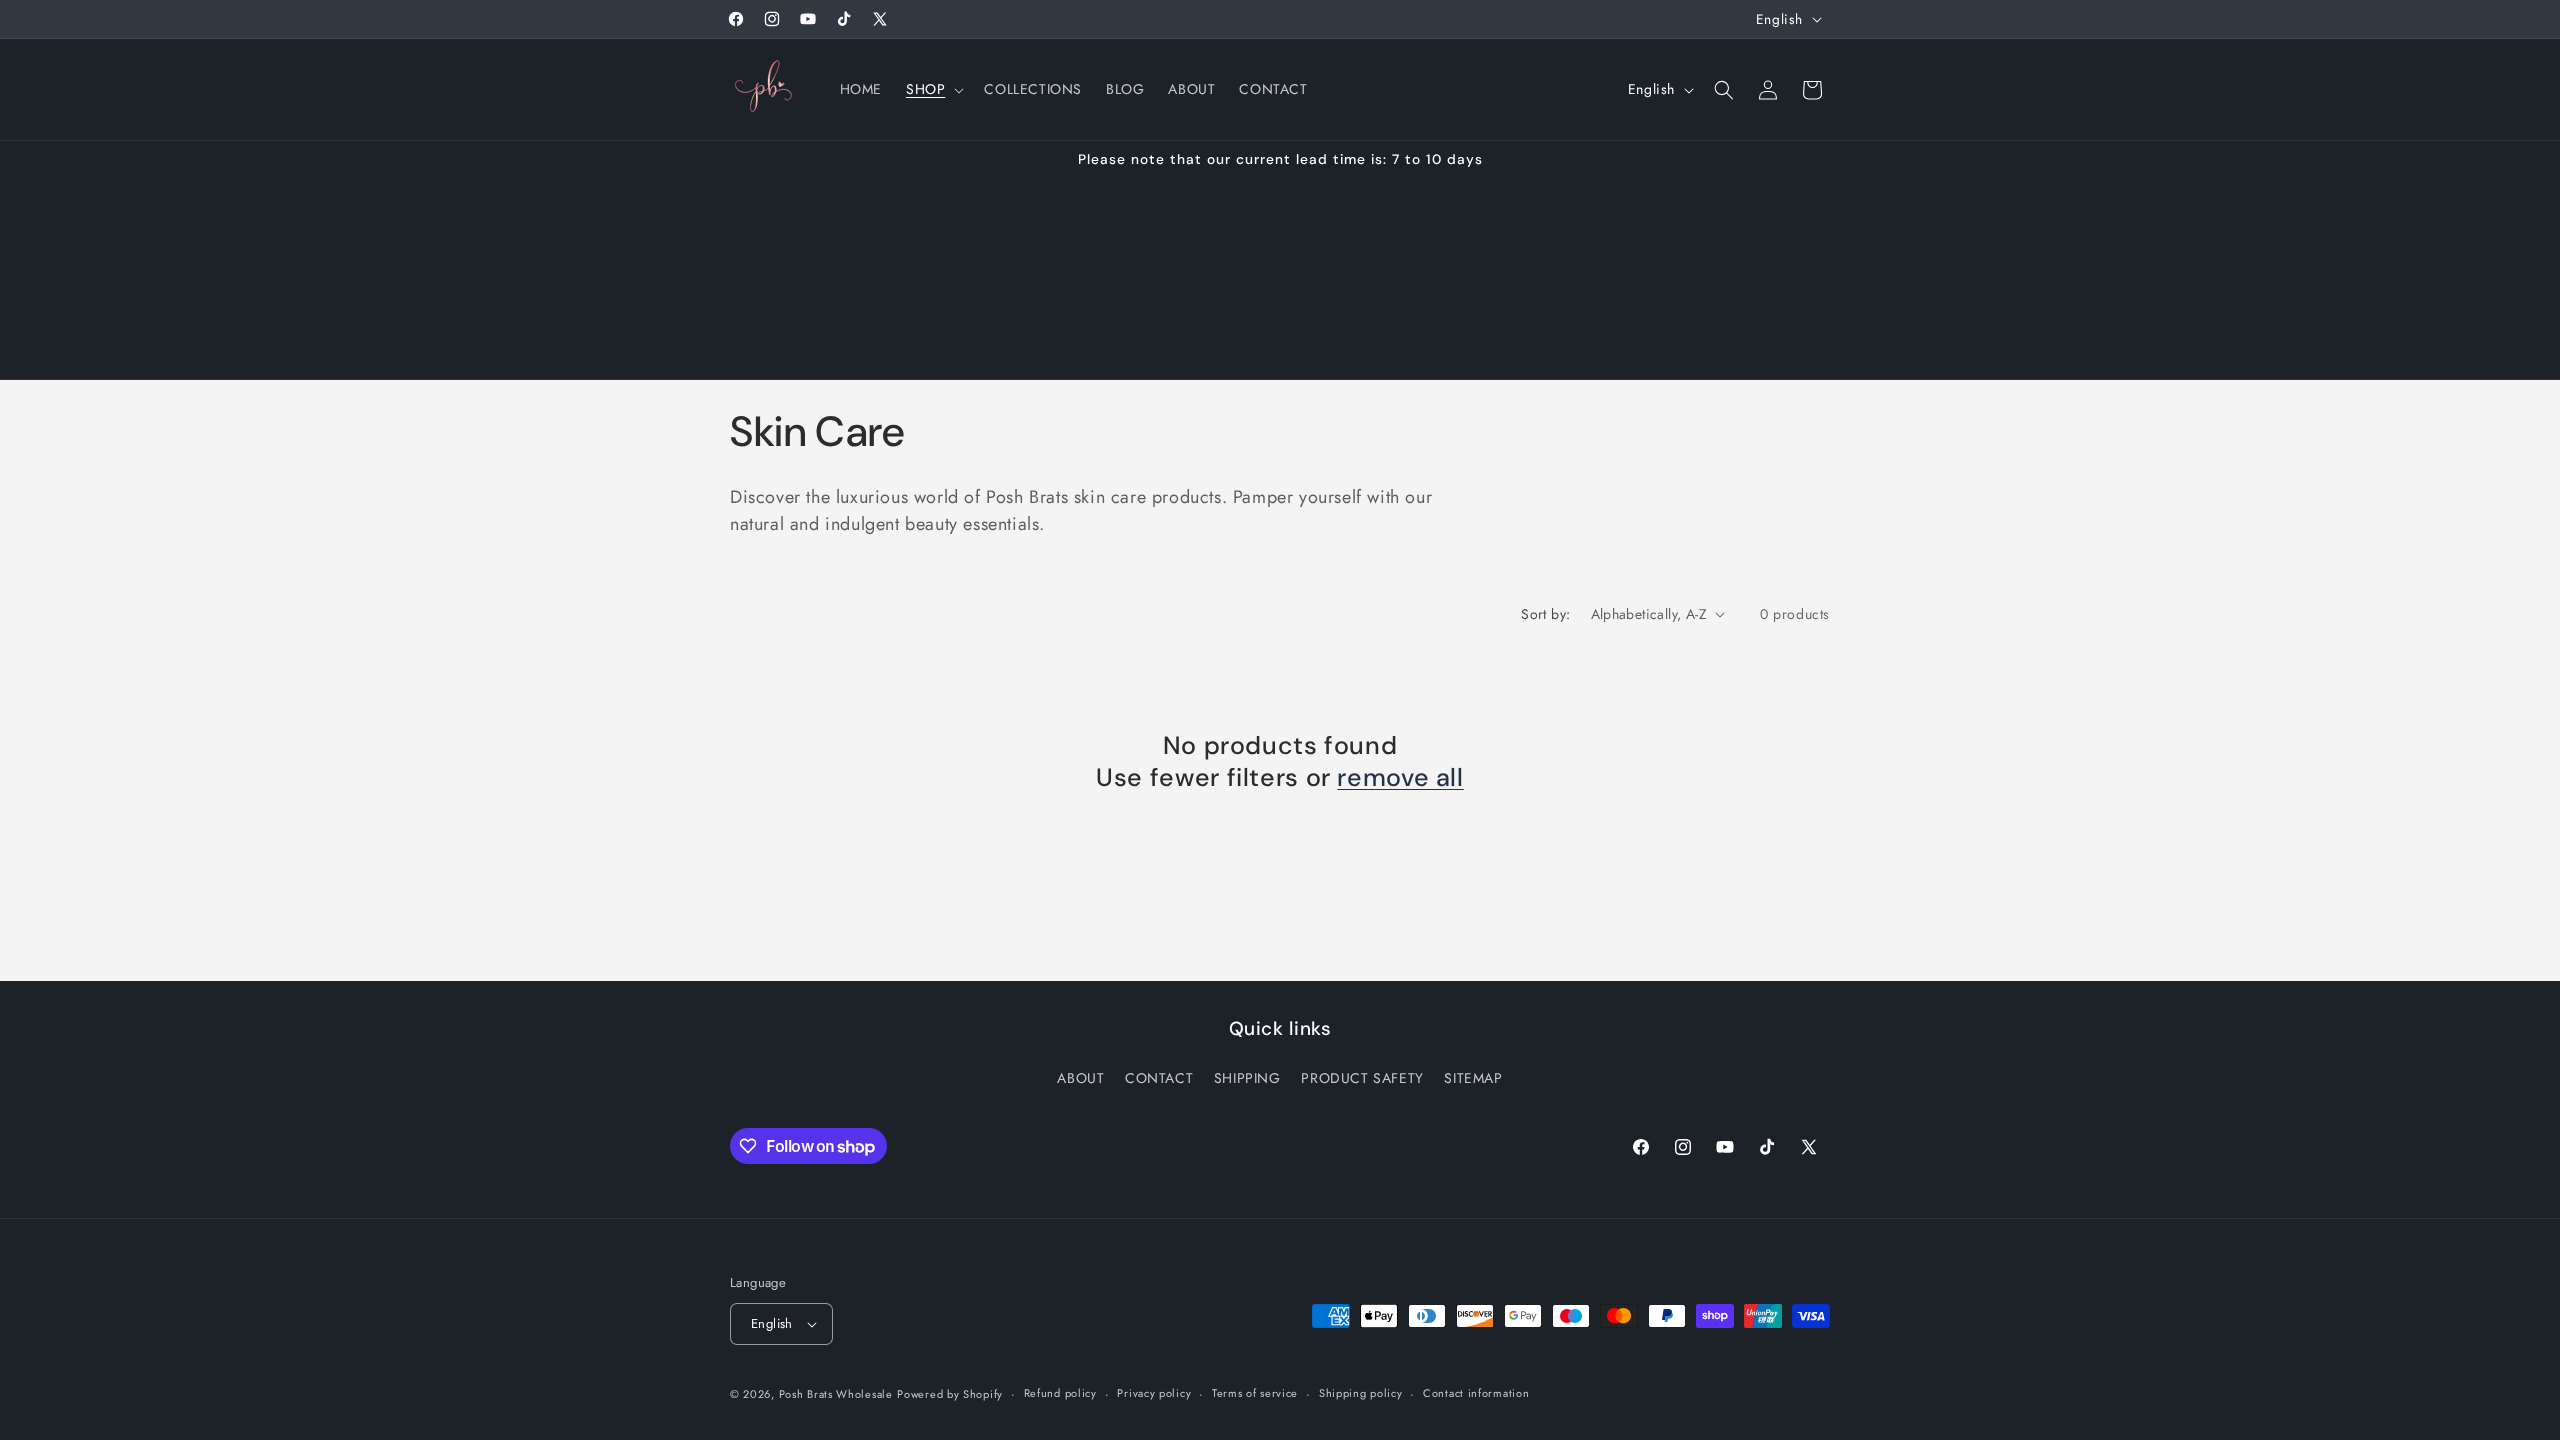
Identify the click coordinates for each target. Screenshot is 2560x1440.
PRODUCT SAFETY (1362, 1078)
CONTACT (1159, 1078)
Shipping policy (1361, 1393)
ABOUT (1080, 1078)
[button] (933, 89)
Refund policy (1060, 1393)
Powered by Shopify (950, 1394)
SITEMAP (1473, 1078)
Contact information (1476, 1393)
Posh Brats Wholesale (836, 1394)
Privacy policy (1154, 1393)
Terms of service (1255, 1393)
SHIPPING (1247, 1078)
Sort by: (1545, 614)
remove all (1400, 778)
